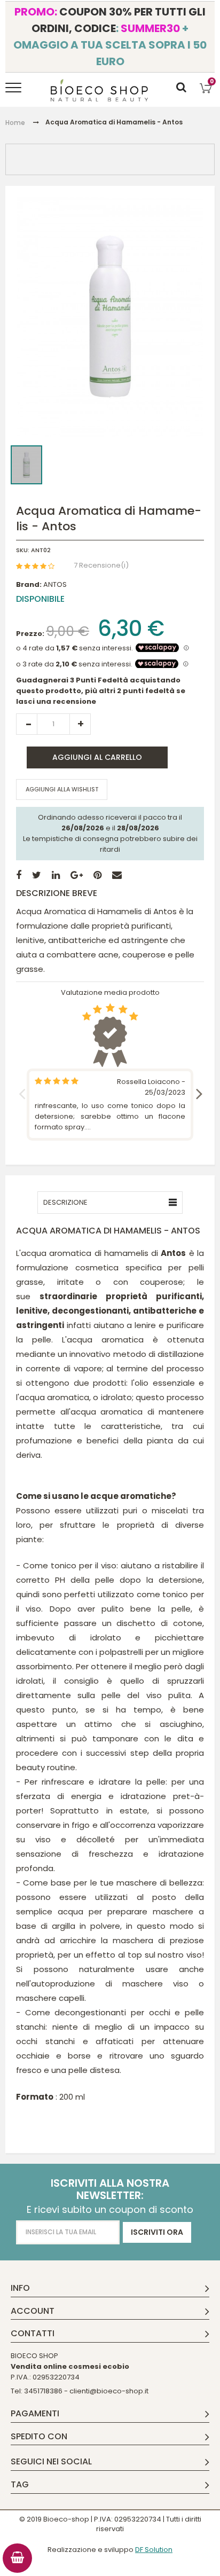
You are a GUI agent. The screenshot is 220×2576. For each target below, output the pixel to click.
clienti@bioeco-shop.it (109, 2391)
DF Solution (154, 2550)
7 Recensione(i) (101, 565)
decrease (27, 724)
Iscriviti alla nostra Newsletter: (110, 2189)
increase (80, 724)
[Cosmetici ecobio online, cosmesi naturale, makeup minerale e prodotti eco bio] (100, 90)
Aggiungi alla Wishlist (62, 789)
